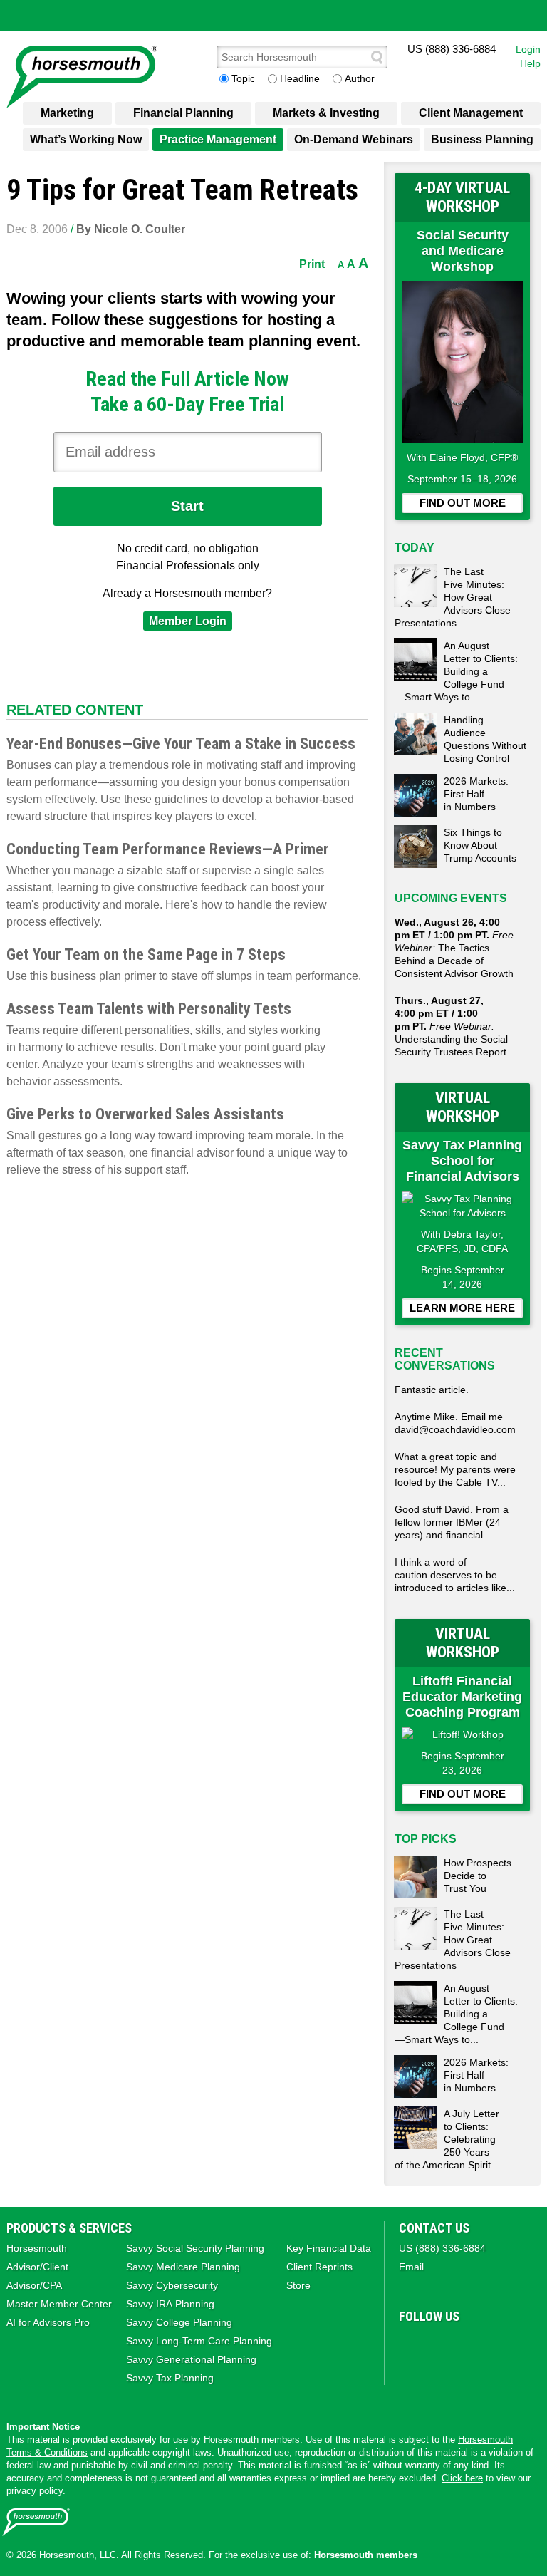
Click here (462, 2478)
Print (312, 264)
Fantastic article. (432, 1390)
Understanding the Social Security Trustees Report (451, 1026)
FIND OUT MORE (463, 503)
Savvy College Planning (179, 2322)
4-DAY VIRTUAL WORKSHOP (462, 197)
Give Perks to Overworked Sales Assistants (145, 1114)
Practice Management (218, 139)
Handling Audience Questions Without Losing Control (485, 739)
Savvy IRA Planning (170, 2304)
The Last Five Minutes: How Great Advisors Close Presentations (453, 597)
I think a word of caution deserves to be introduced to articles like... (455, 1575)
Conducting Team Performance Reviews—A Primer (168, 849)
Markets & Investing (326, 113)
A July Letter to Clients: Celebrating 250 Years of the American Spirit (447, 2139)
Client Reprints (319, 2267)
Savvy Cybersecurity (172, 2285)
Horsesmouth (37, 2248)
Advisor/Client (37, 2267)
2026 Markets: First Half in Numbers (476, 794)
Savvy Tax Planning (170, 2378)
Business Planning (482, 139)
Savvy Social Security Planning (195, 2248)
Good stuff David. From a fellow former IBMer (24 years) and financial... (452, 1522)
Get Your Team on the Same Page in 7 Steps (146, 955)
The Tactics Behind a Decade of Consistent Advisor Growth (454, 948)
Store (298, 2285)
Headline (300, 78)
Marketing (67, 113)
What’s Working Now (86, 139)
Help (530, 63)
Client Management (471, 113)
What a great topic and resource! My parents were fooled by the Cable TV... (455, 1469)
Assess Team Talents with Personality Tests (149, 1009)
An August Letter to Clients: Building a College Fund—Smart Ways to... (456, 671)
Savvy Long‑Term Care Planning (199, 2341)
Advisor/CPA (34, 2285)
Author (360, 78)
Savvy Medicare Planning (183, 2267)
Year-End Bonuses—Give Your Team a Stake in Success (181, 744)
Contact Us (434, 2228)
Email (411, 2267)
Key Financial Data (329, 2248)
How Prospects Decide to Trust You (478, 1876)
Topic (243, 78)
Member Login (188, 621)
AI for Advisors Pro (48, 2322)
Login (528, 49)
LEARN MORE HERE (462, 1308)
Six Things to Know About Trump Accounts (480, 845)
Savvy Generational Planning (191, 2359)
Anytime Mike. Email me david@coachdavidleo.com (455, 1423)
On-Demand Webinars (354, 139)
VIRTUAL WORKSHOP (463, 1107)
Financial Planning (183, 113)
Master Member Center (59, 2304)
